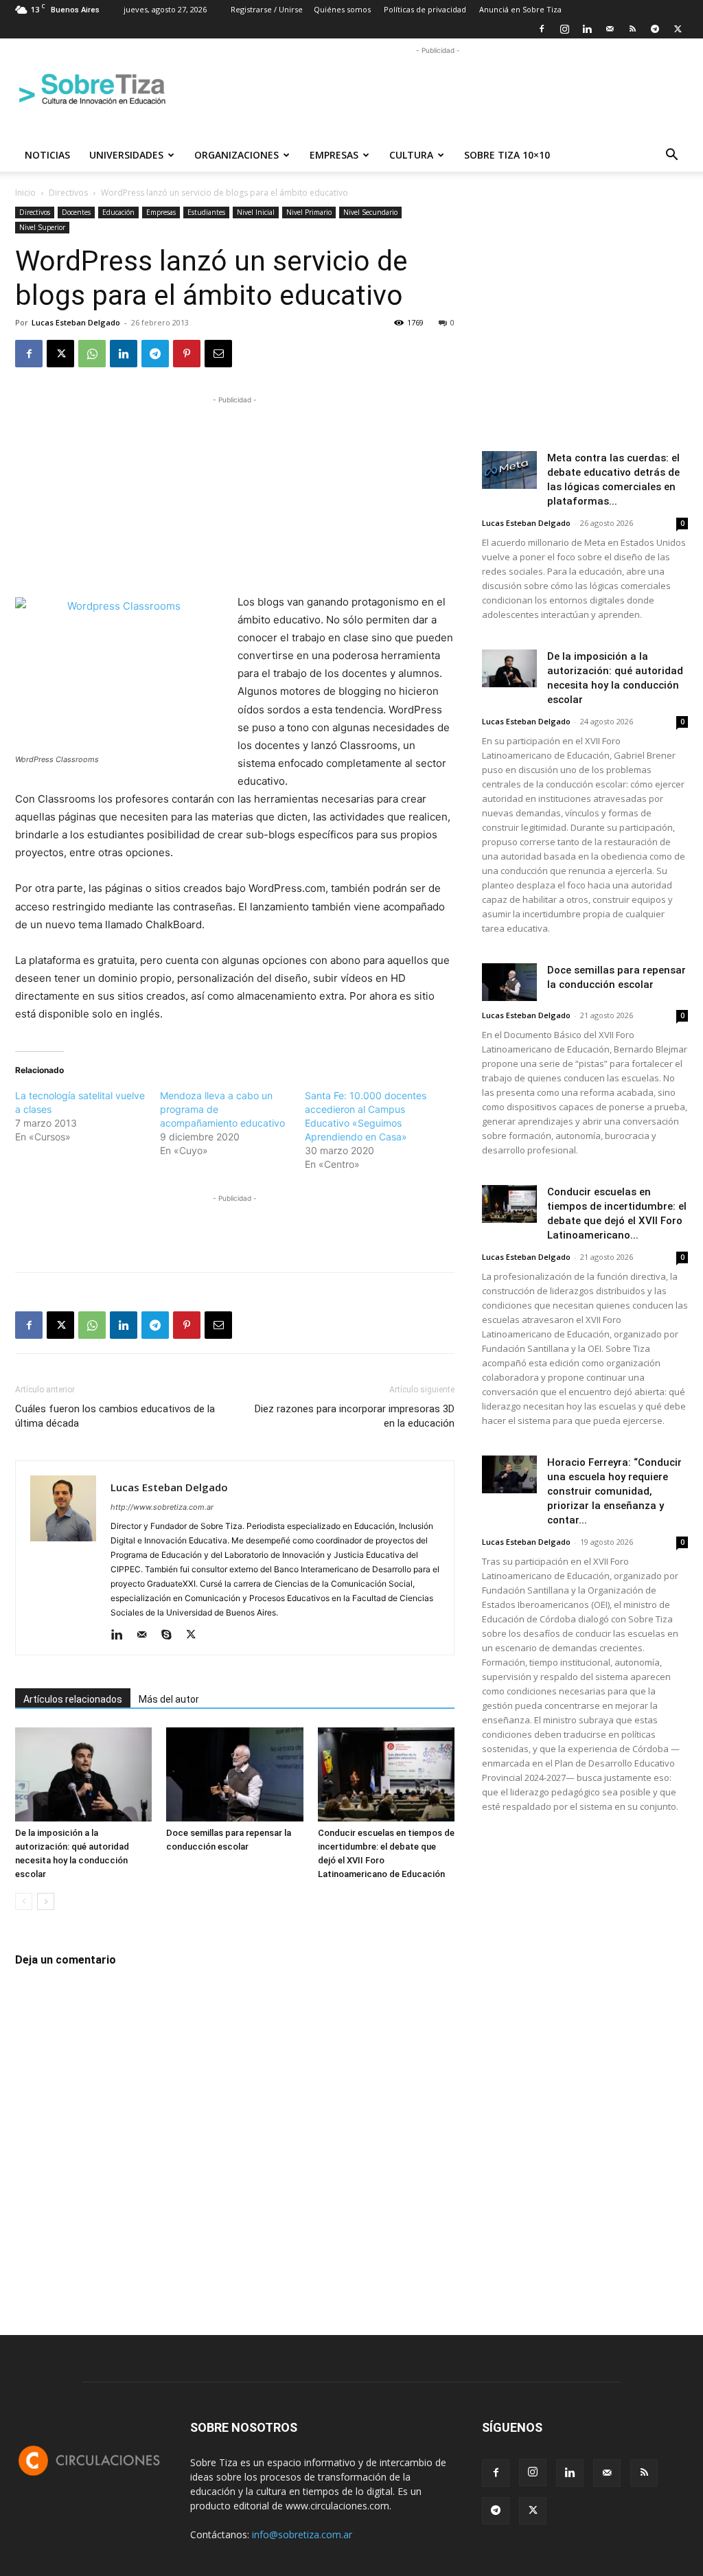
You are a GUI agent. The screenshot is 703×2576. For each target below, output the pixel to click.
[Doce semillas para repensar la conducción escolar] (234, 1774)
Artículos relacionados (73, 1699)
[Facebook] (542, 29)
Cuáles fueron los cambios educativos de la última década (115, 1416)
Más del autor (169, 1699)
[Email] (218, 354)
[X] (678, 29)
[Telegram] (655, 29)
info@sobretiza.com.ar (302, 2534)
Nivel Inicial (256, 212)
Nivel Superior (42, 227)
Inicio (25, 193)
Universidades (126, 155)
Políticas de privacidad (425, 9)
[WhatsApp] (92, 354)
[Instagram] (564, 29)
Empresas (334, 155)
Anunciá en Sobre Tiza (520, 9)
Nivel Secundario (370, 212)
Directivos (68, 193)
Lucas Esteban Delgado (76, 322)
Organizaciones (237, 155)
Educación (118, 212)
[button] (671, 156)
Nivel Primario (309, 212)
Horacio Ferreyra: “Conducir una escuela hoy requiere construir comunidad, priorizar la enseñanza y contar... (614, 1491)
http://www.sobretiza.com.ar (162, 1507)
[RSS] (632, 29)
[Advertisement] (438, 89)
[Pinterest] (187, 354)
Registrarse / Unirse (267, 9)
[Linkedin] (587, 29)
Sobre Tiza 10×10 (507, 155)
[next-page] (46, 1901)
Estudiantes (206, 212)
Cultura (411, 155)
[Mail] (610, 29)
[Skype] (171, 1635)
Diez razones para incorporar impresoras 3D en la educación (355, 1416)
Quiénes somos (342, 9)
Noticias (47, 155)
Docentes (76, 212)
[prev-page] (24, 1901)
